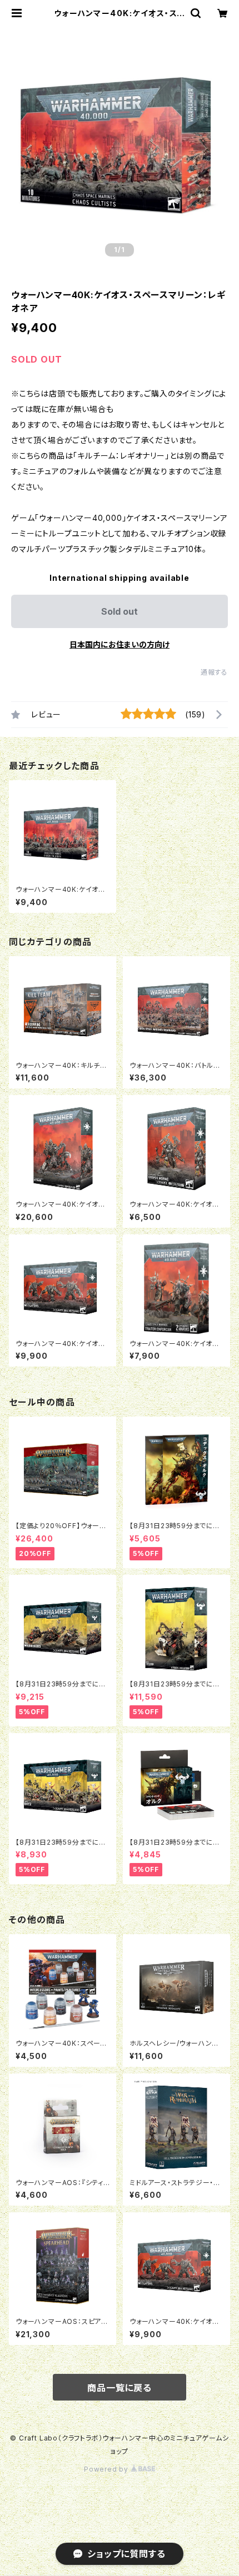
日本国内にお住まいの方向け (120, 644)
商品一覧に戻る (120, 2388)
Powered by (107, 2469)
